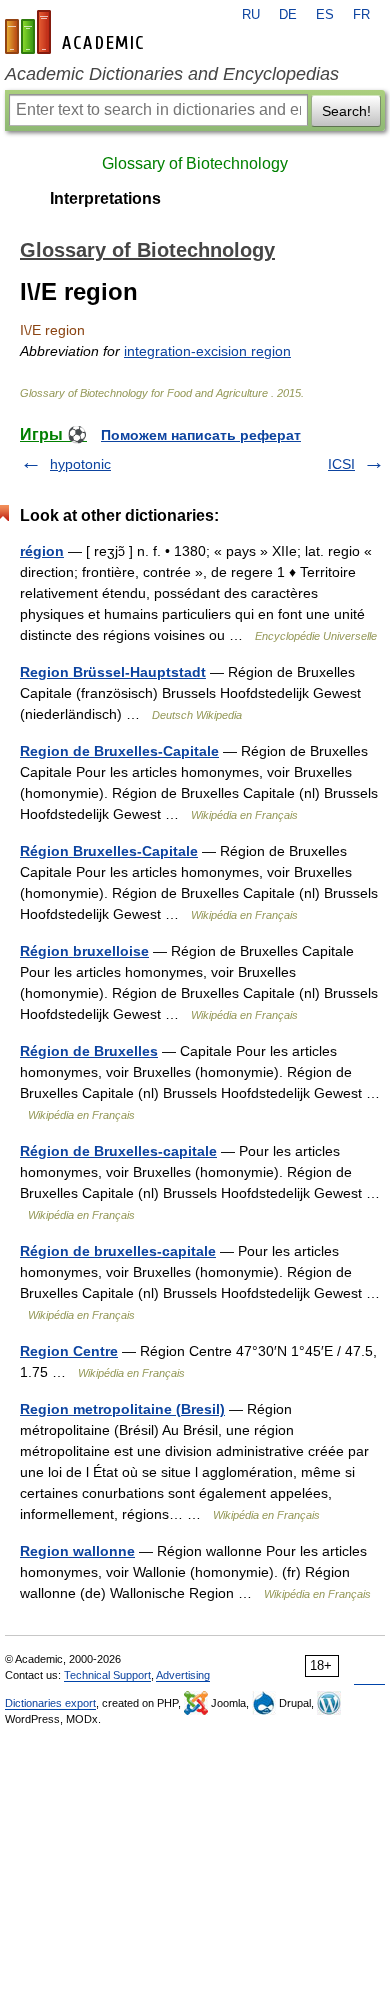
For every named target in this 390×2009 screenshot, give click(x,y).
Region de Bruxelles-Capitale (119, 751)
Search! (346, 111)
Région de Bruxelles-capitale (118, 1151)
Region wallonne (77, 1551)
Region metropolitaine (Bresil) (122, 1409)
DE (288, 15)
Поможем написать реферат (201, 435)
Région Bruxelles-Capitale (109, 851)
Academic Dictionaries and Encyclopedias (172, 74)
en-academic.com (77, 32)
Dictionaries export (50, 1703)
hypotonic (80, 464)
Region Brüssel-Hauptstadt (113, 672)
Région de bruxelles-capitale (118, 1251)
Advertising (183, 1675)
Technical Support (107, 1675)
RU (251, 15)
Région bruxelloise (84, 951)
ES (325, 15)
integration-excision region (207, 351)
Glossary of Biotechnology (195, 163)
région (42, 551)
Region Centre (69, 1351)
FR (361, 15)
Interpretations (105, 198)
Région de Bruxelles (89, 1051)
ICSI (341, 464)
